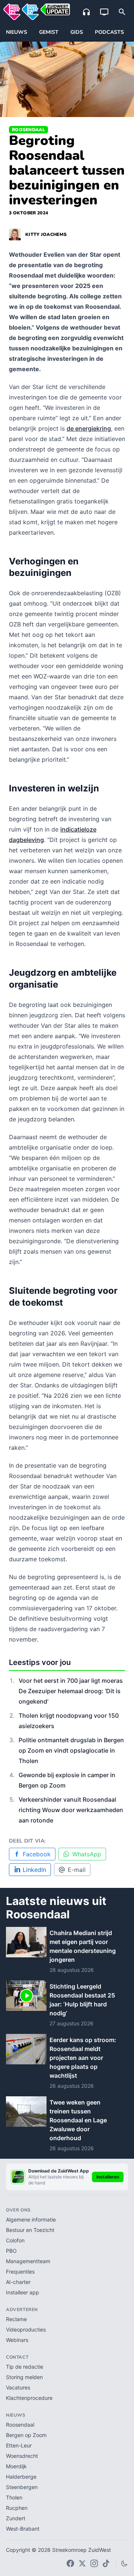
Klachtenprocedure (29, 2398)
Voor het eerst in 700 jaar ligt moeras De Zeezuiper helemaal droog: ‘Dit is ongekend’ (71, 1691)
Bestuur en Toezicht (30, 2230)
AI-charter (18, 2282)
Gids (77, 32)
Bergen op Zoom (26, 2435)
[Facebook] (70, 2563)
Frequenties (20, 2272)
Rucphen (17, 2508)
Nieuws (17, 32)
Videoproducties (26, 2329)
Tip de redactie (25, 2367)
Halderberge (21, 2477)
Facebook (37, 1854)
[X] (82, 2563)
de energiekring (89, 428)
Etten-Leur (19, 2445)
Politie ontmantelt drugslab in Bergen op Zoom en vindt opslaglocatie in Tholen (71, 1750)
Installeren (108, 2177)
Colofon (15, 2240)
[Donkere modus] (124, 2563)
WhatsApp (87, 1854)
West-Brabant (23, 2529)
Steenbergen (22, 2487)
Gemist (49, 32)
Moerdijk (16, 2466)
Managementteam (28, 2261)
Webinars (17, 2340)
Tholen (14, 2497)
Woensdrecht (22, 2456)
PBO (11, 2251)
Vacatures (18, 2387)
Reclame (16, 2319)
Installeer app (23, 2292)
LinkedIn (34, 1870)
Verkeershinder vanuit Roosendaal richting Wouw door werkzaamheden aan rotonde (71, 1810)
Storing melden (24, 2377)
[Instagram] (94, 2563)
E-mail (77, 1870)
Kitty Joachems (46, 234)
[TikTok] (106, 2563)
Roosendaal (28, 130)
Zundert (16, 2518)
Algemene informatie (31, 2219)
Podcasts (109, 32)
